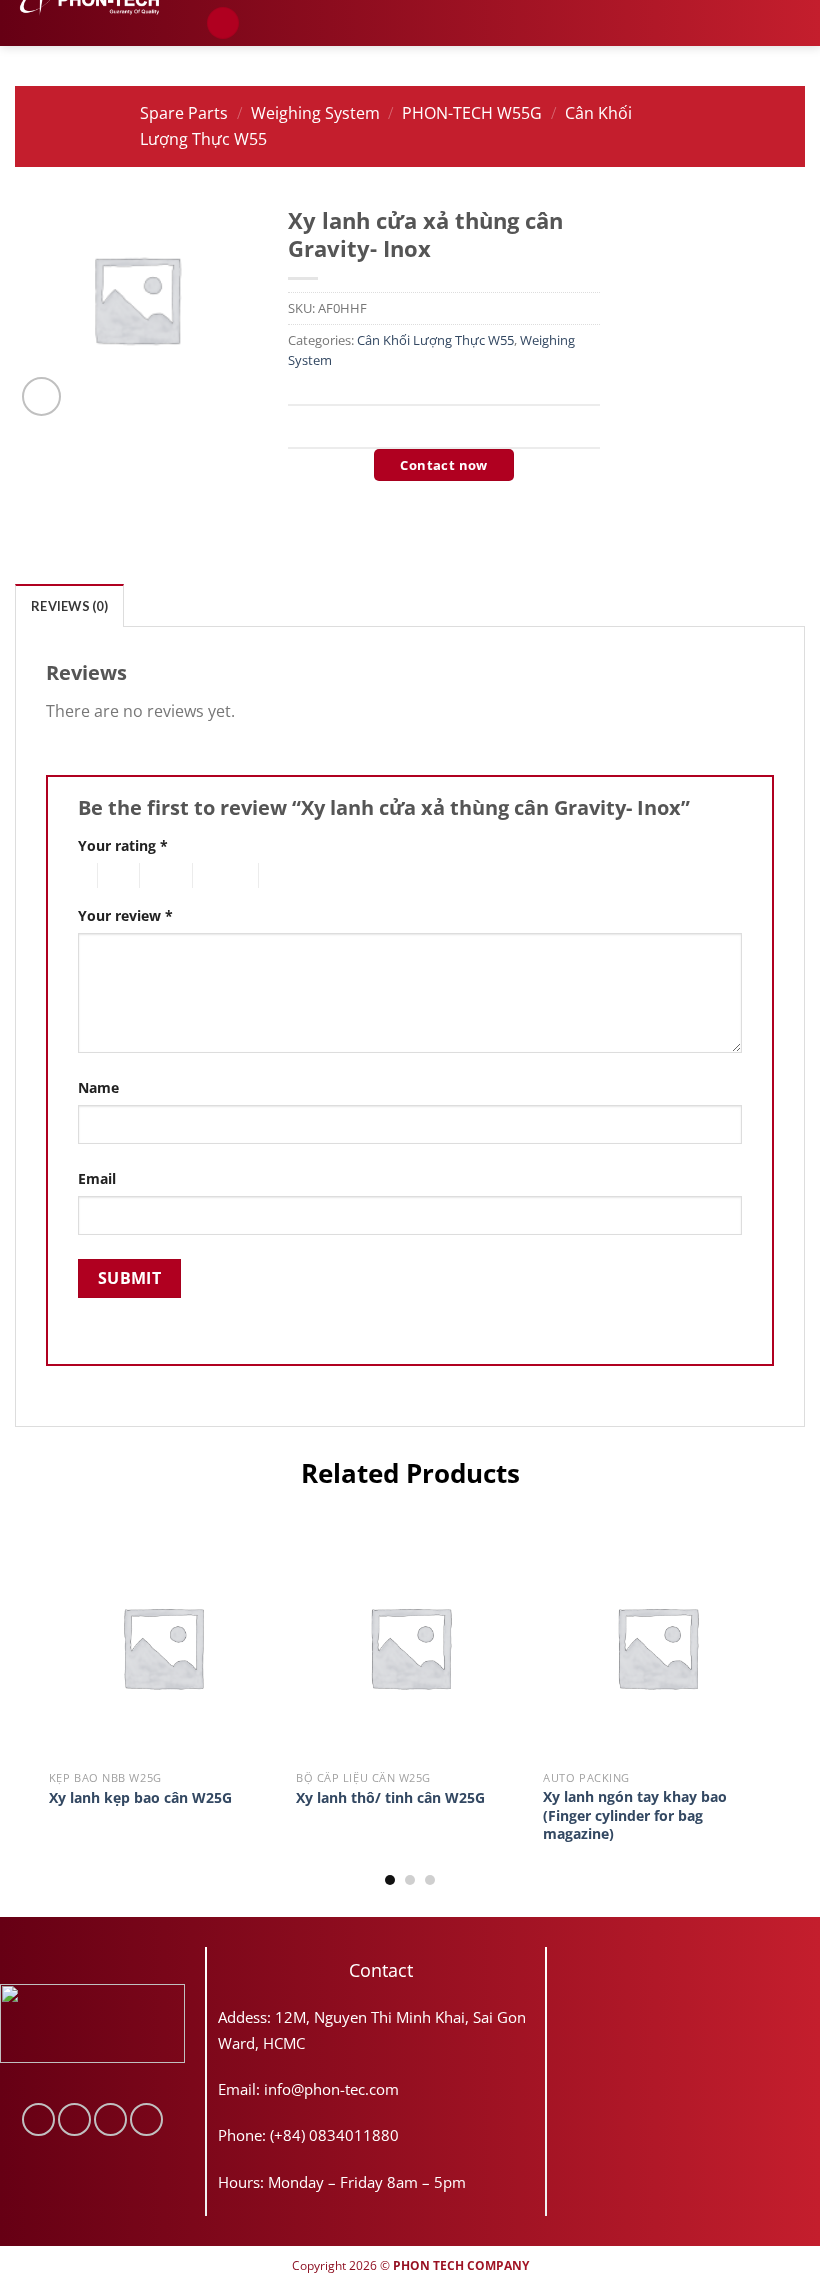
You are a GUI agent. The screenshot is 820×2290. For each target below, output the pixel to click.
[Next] (770, 1707)
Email (97, 1178)
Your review (125, 915)
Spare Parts (184, 113)
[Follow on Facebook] (38, 2119)
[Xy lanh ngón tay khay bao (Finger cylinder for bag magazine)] (657, 1647)
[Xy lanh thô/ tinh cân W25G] (410, 1647)
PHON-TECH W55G (472, 113)
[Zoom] (41, 396)
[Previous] (50, 1707)
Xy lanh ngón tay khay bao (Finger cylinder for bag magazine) (635, 1815)
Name (98, 1087)
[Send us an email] (110, 2119)
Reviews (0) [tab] (69, 606)
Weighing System (315, 113)
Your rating (123, 845)
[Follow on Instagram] (74, 2119)
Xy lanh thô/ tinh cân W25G (390, 1798)
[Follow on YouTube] (146, 2119)
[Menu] (223, 23)
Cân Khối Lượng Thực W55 (435, 340)
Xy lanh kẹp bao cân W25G (140, 1798)
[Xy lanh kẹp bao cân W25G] (163, 1647)
